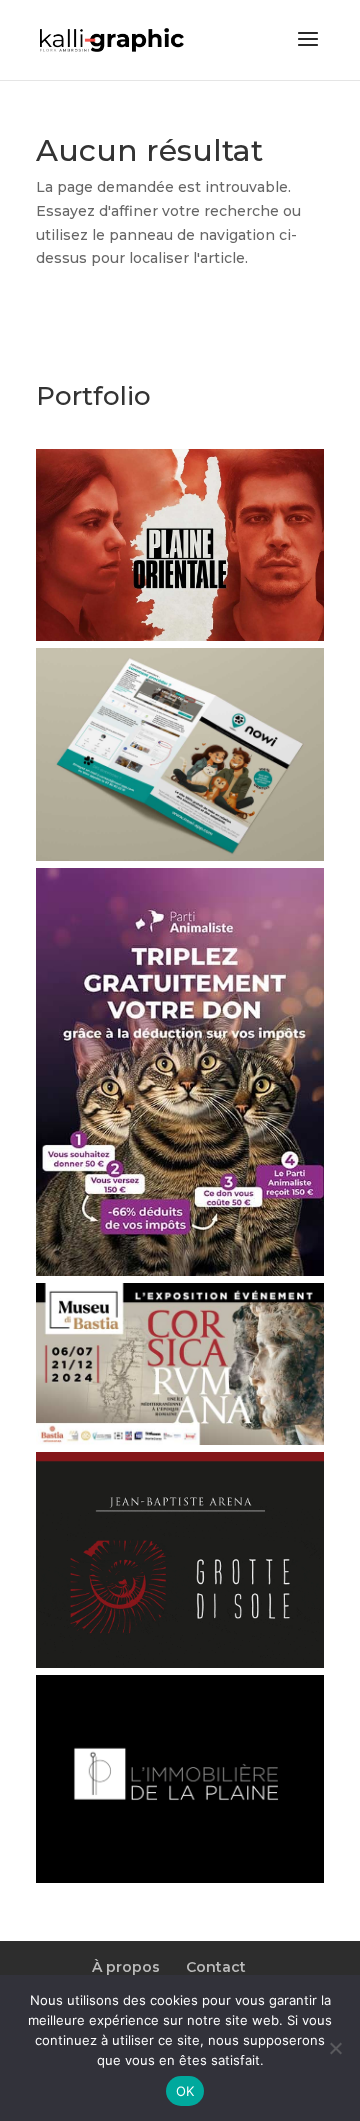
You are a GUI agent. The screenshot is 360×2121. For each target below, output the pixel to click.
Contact (216, 1967)
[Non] (335, 2048)
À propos (126, 1967)
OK (185, 2091)
